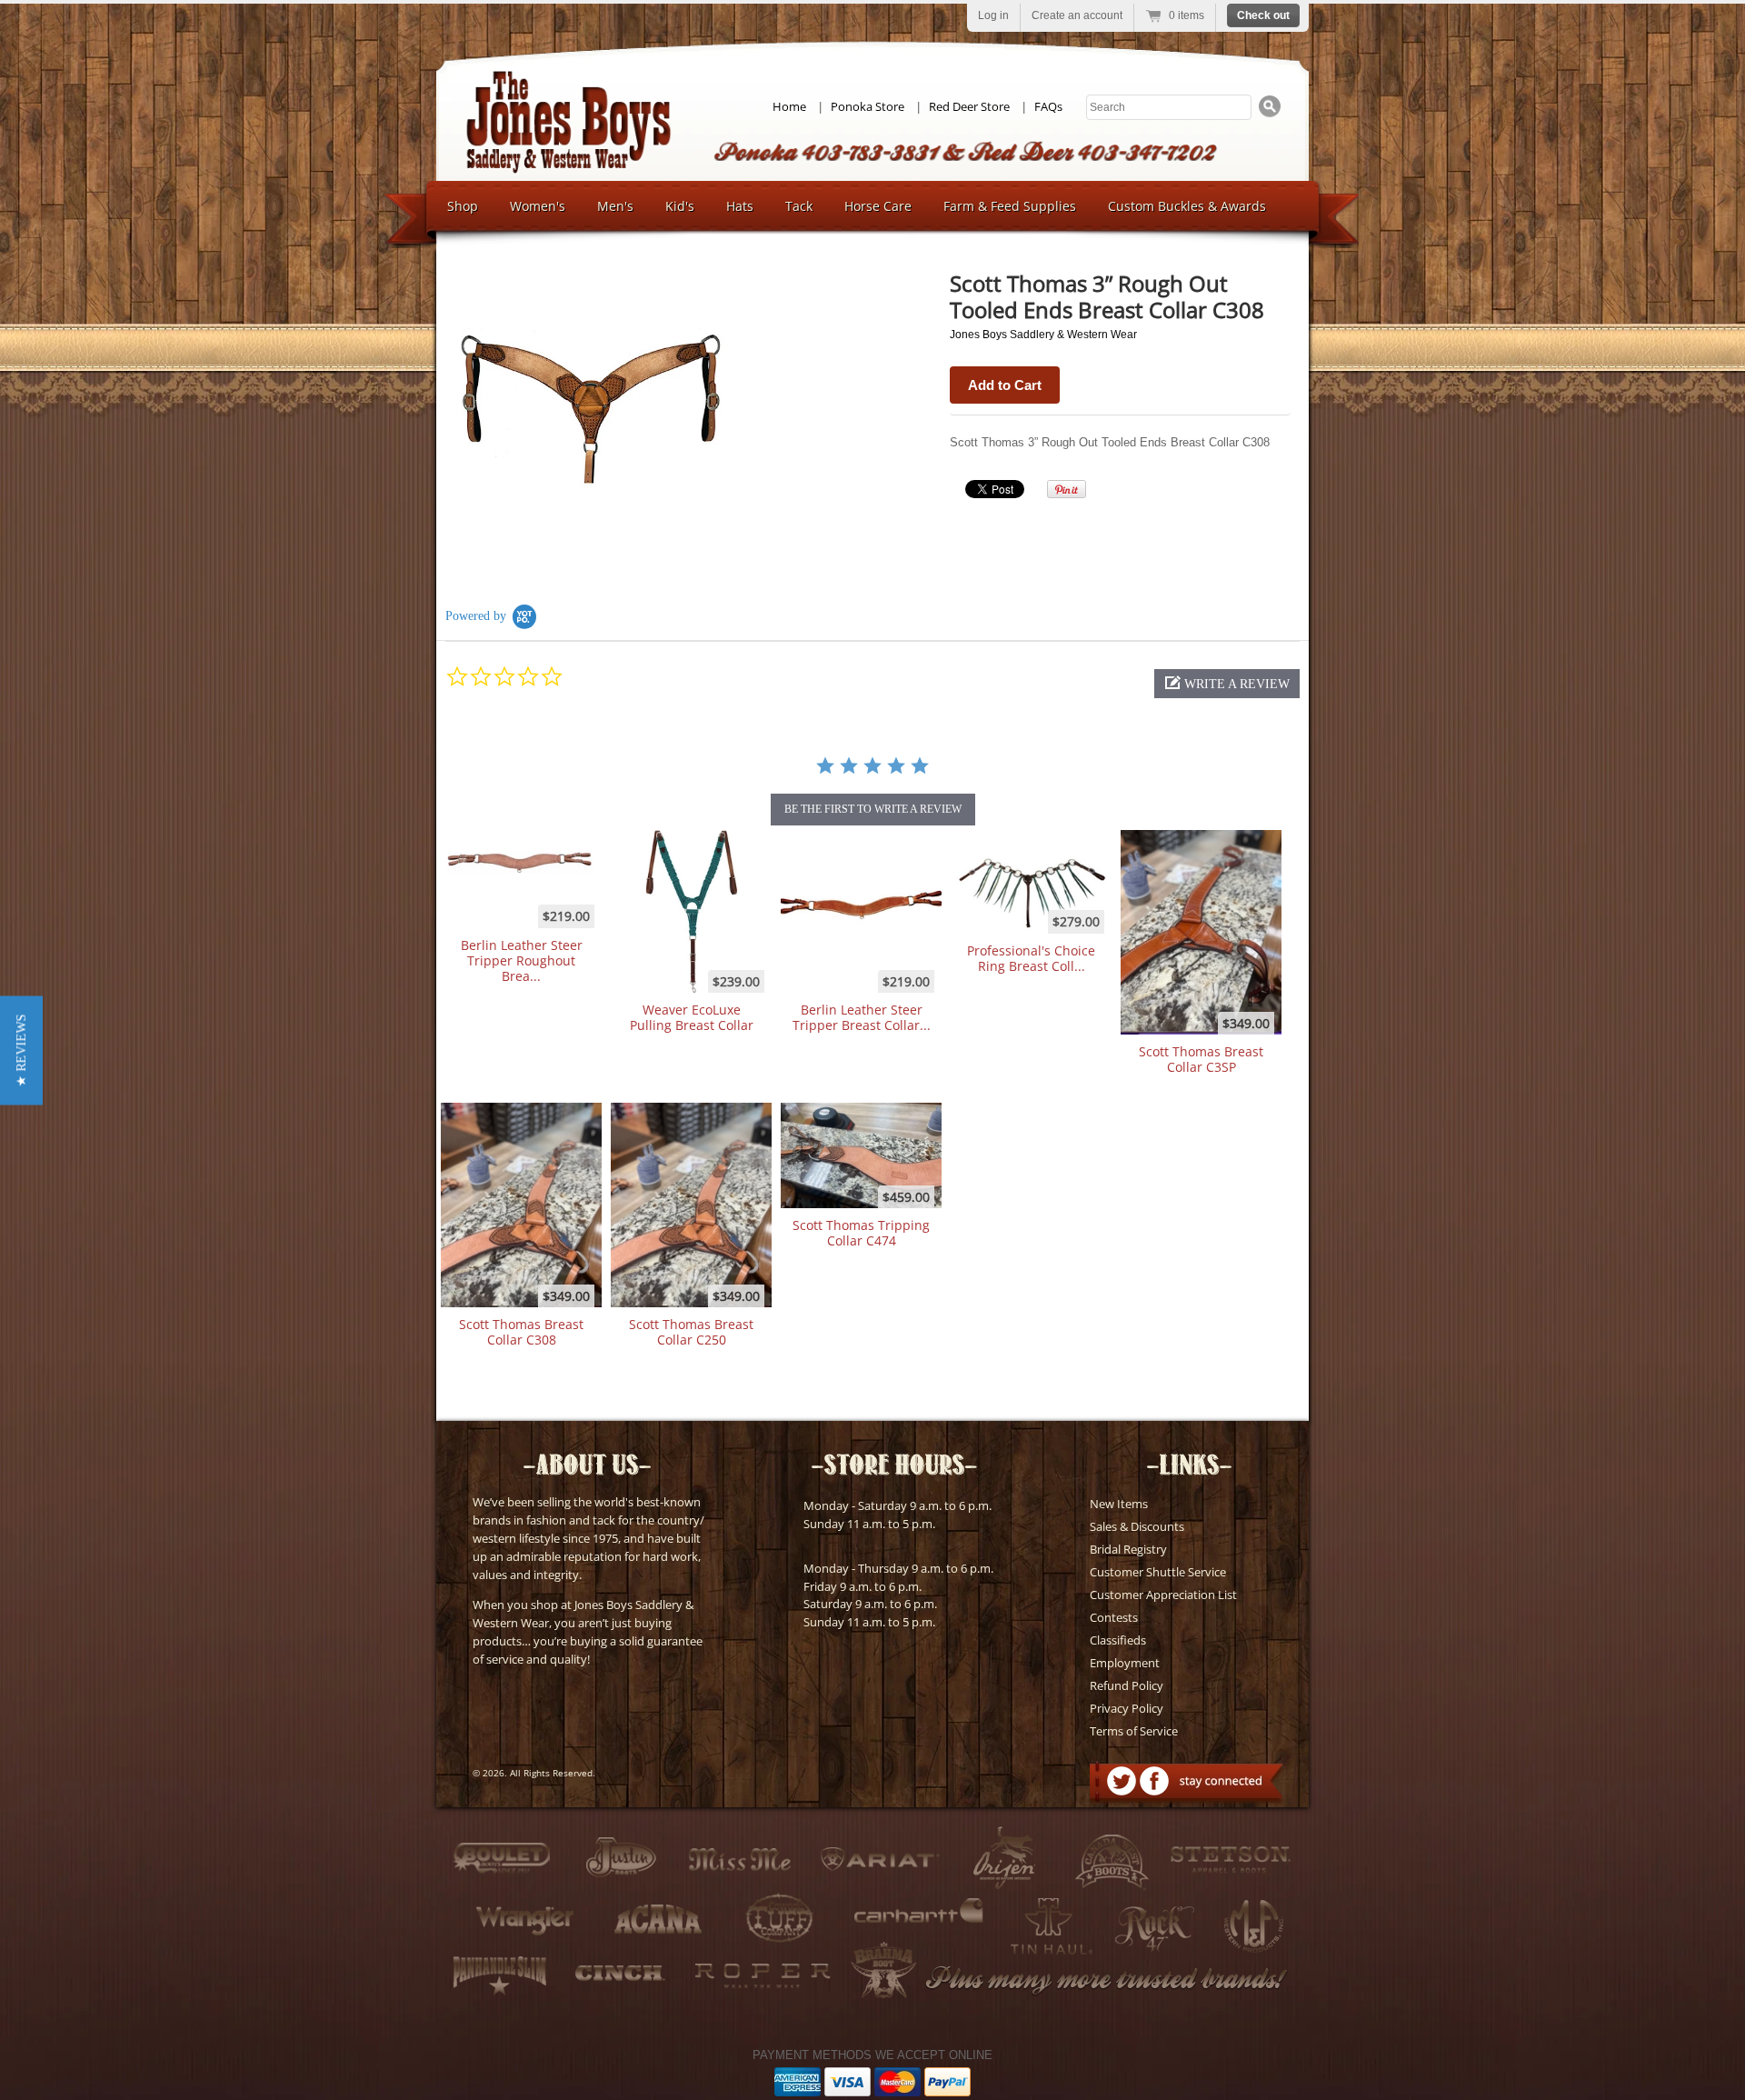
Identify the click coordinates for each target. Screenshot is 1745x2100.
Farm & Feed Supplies (1010, 206)
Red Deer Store (969, 106)
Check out (1263, 15)
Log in (993, 15)
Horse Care (878, 206)
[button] (1227, 684)
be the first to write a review (873, 809)
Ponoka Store (868, 106)
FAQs (1048, 106)
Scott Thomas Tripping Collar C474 (861, 1233)
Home (789, 106)
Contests (1114, 1617)
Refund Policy (1127, 1685)
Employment (1125, 1663)
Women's (538, 206)
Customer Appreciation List (1163, 1595)
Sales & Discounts (1137, 1526)
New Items (1119, 1504)
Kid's (680, 206)
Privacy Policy (1127, 1708)
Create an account (1077, 15)
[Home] (568, 169)
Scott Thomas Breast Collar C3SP (1201, 1059)
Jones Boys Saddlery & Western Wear (1043, 335)
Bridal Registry (1128, 1549)
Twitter (1122, 1781)
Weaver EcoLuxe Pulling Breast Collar (692, 1017)
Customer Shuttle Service (1158, 1572)
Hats (740, 206)
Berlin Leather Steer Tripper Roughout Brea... (522, 961)
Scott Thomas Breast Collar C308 (521, 1332)
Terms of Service (1134, 1731)
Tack (799, 206)
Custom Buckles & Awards (1187, 206)
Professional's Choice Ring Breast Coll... (1031, 958)
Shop (463, 206)
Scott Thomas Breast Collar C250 (691, 1332)
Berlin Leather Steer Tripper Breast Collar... (862, 1017)
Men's (615, 206)
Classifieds (1118, 1640)
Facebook (1154, 1781)
